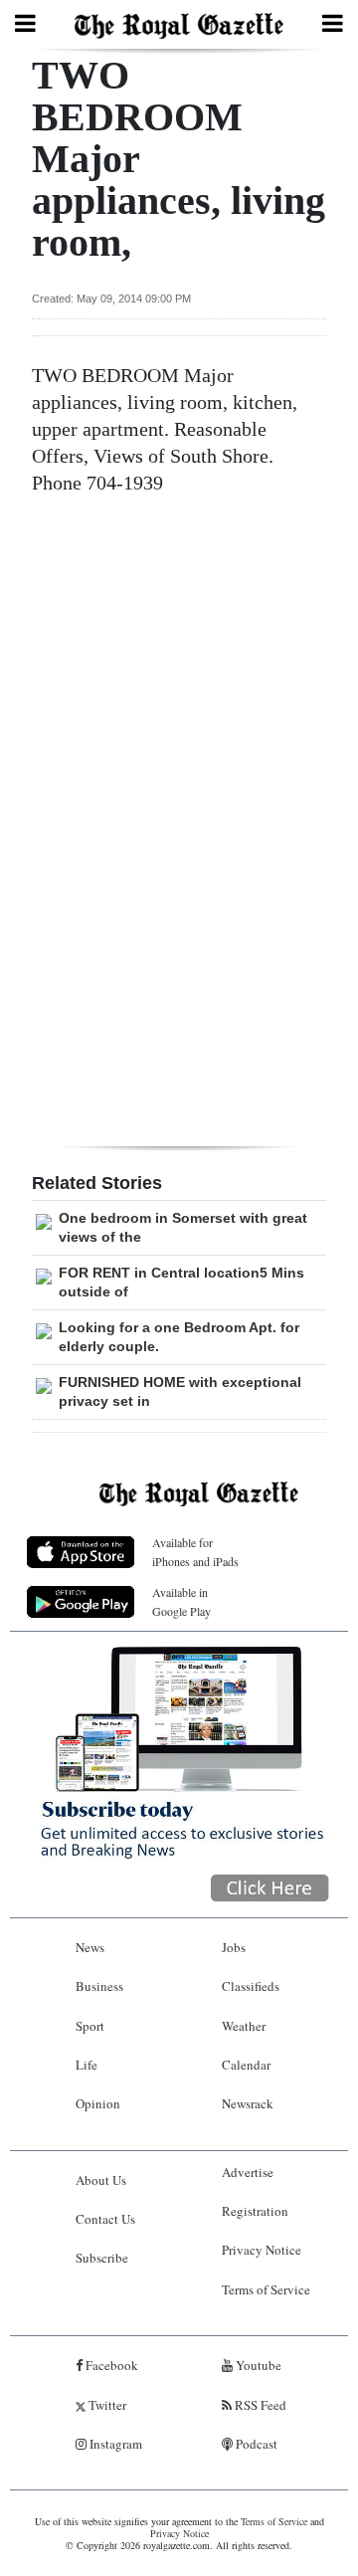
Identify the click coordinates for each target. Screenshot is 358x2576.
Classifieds (251, 1986)
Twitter (106, 2405)
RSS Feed (259, 2405)
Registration (255, 2211)
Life (87, 2065)
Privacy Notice (262, 2250)
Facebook (110, 2365)
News (90, 1947)
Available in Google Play (181, 1601)
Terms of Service (266, 2289)
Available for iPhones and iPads (195, 1552)
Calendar (246, 2065)
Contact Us (105, 2219)
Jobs (234, 1947)
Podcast (255, 2444)
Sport (90, 2026)
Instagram (114, 2444)
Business (99, 1986)
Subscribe (102, 2258)
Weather (244, 2026)
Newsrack (248, 2103)
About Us (101, 2180)
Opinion (98, 2103)
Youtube (257, 2365)
